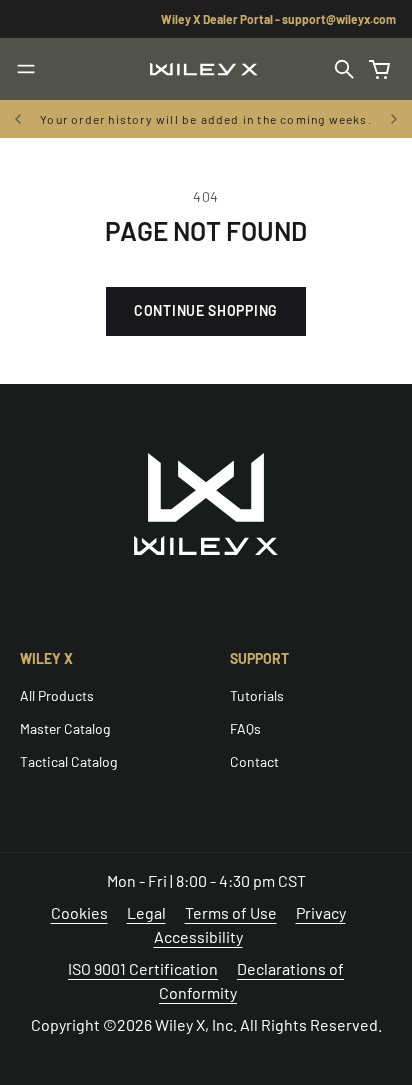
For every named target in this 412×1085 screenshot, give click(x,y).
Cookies (79, 912)
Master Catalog (65, 728)
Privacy (321, 912)
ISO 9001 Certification (143, 968)
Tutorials (257, 695)
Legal (146, 912)
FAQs (245, 728)
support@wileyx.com (339, 19)
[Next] (394, 119)
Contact (254, 761)
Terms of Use (231, 912)
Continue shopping (206, 310)
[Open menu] (26, 69)
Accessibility (198, 936)
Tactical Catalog (68, 761)
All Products (57, 695)
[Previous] (20, 119)
